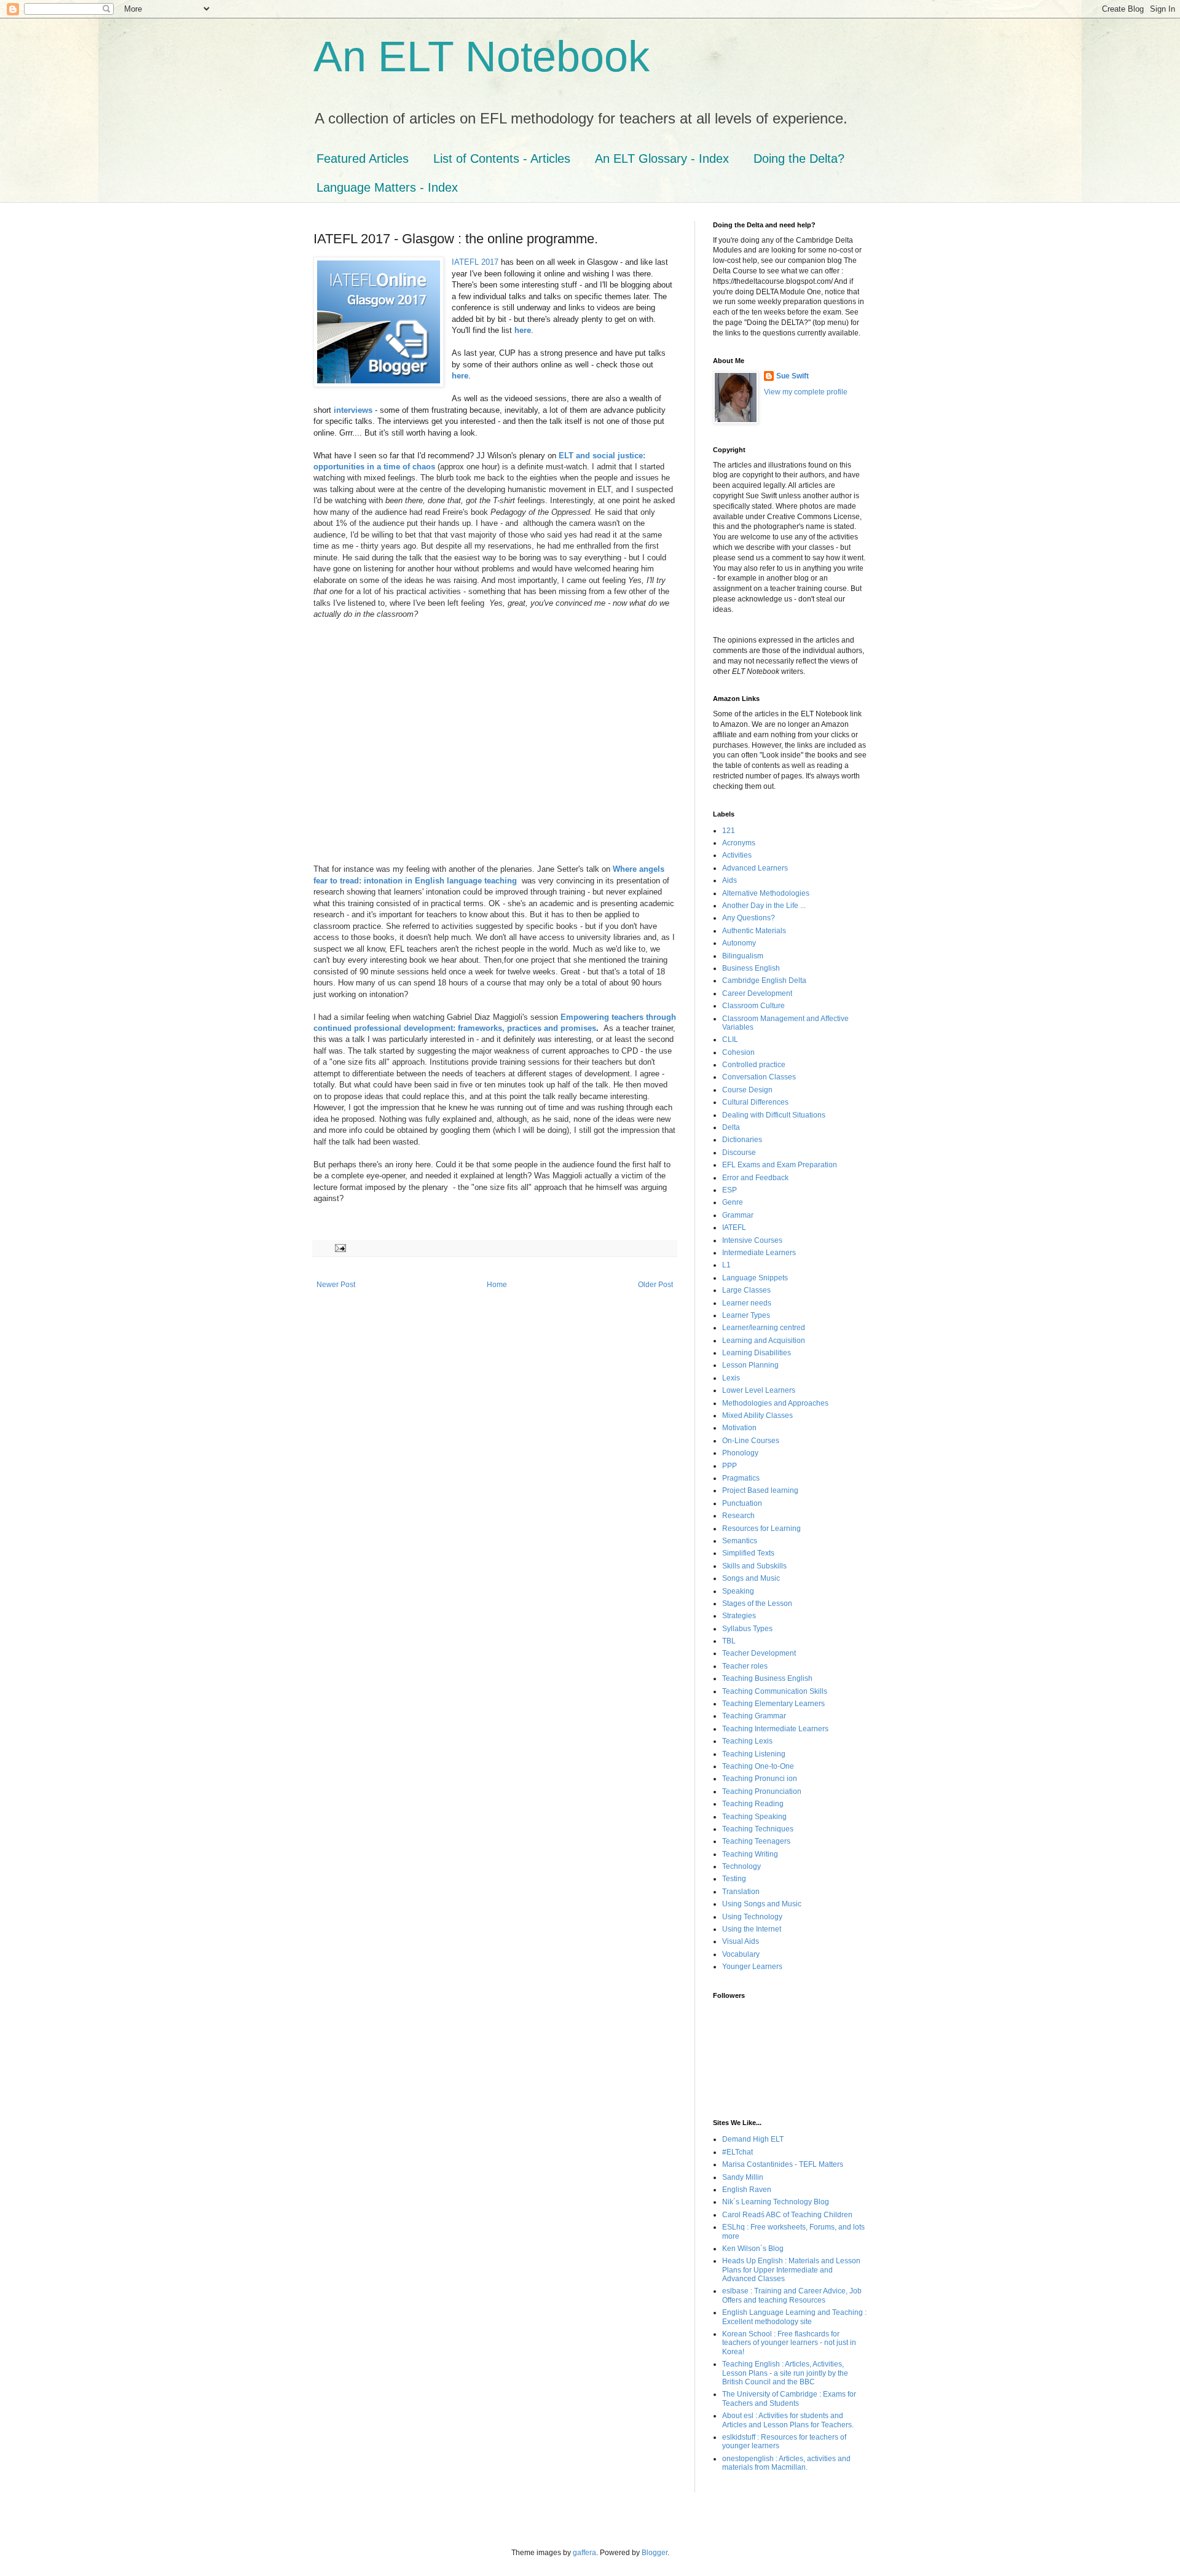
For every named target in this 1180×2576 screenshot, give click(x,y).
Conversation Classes (759, 1077)
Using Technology (752, 1917)
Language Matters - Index (387, 187)
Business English (751, 968)
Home (497, 1285)
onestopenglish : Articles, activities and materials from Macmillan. (786, 2463)
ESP (730, 1190)
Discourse (739, 1153)
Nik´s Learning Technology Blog (776, 2202)
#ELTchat (737, 2152)
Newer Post (336, 1285)
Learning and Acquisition (764, 1341)
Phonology (740, 1453)
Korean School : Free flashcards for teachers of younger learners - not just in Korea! (789, 2343)
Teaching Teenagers (756, 1841)
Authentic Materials (754, 931)
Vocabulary (741, 1954)
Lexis (731, 1378)
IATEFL (734, 1227)
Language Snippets (755, 1278)
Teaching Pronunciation (762, 1791)
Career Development (757, 993)
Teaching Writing (750, 1854)
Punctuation (742, 1503)
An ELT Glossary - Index (662, 159)
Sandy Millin (743, 2177)
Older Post (655, 1285)
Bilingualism (743, 956)
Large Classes (746, 1290)
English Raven (747, 2190)
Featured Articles (363, 159)
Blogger (655, 2553)
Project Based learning (760, 1490)
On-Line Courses (751, 1441)
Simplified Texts (748, 1553)
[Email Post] (340, 1248)
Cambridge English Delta (764, 981)
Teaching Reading (753, 1804)
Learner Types (746, 1315)
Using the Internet (752, 1929)
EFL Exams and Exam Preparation (780, 1165)
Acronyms (739, 843)
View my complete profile (806, 392)
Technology (741, 1866)
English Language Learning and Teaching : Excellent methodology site (794, 2317)
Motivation (739, 1428)
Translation (741, 1892)
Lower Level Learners (759, 1390)
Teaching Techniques (758, 1829)
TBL (729, 1641)
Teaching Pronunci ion (760, 1779)
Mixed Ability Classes (757, 1415)
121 (729, 831)
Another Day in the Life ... (764, 906)
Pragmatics (741, 1478)
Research (738, 1516)
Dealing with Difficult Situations (774, 1115)
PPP (730, 1466)
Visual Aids (741, 1941)
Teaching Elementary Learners (773, 1704)
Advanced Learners (755, 868)
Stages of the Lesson (757, 1603)
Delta (731, 1127)
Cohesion (738, 1052)
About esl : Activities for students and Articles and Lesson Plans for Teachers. (788, 2420)
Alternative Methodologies (766, 893)
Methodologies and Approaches (775, 1403)
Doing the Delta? (799, 159)
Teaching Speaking (754, 1817)
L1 (726, 1265)
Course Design (747, 1090)
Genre (733, 1202)
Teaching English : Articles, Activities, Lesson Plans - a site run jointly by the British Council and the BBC (785, 2373)
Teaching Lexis (747, 1741)
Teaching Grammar (754, 1716)
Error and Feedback (755, 1178)
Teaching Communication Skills (775, 1691)
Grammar (738, 1215)
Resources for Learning (761, 1529)
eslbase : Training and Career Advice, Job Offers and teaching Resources (792, 2295)
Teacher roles (745, 1666)
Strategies (739, 1616)
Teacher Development (759, 1653)
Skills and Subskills (754, 1566)
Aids (730, 880)
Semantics (740, 1541)
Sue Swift (793, 376)
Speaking (738, 1591)
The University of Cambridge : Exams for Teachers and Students (789, 2398)
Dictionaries (742, 1140)
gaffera (584, 2553)
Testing (734, 1879)
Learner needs (747, 1303)
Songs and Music (751, 1578)
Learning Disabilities (757, 1353)
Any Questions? (749, 918)
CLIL (730, 1039)
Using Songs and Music (762, 1904)
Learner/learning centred (764, 1328)
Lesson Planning (750, 1365)
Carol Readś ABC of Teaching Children (787, 2215)
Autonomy (739, 943)
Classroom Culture (753, 1006)
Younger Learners (752, 1967)
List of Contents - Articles (502, 159)
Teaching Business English (767, 1678)
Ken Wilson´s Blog (753, 2249)
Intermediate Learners (759, 1253)
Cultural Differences (755, 1102)
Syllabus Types (747, 1629)
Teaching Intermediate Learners (775, 1729)
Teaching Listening (754, 1754)
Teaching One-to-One (758, 1766)
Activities (737, 855)
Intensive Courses (752, 1240)
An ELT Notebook (482, 57)
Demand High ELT (753, 2139)
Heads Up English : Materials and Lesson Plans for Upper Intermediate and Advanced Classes (791, 2270)
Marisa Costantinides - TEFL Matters (783, 2164)
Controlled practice (754, 1065)
